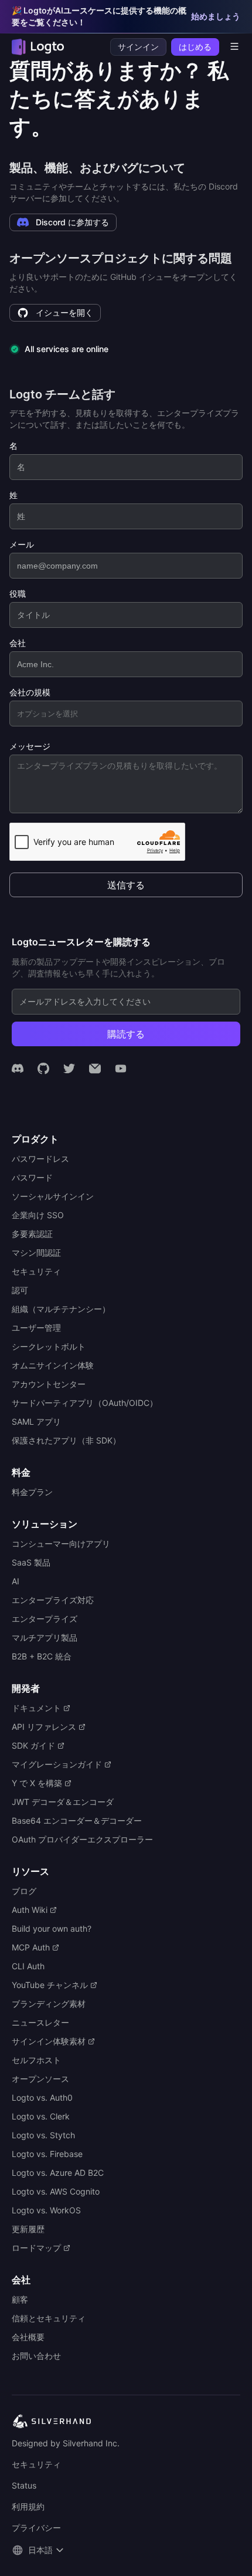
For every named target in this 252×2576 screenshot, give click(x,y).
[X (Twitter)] (69, 1069)
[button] (39, 2550)
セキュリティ (36, 2464)
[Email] (95, 1069)
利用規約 (28, 2506)
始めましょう (216, 16)
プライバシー (36, 2528)
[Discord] (18, 1069)
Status (24, 2485)
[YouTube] (121, 1069)
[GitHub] (43, 1069)
